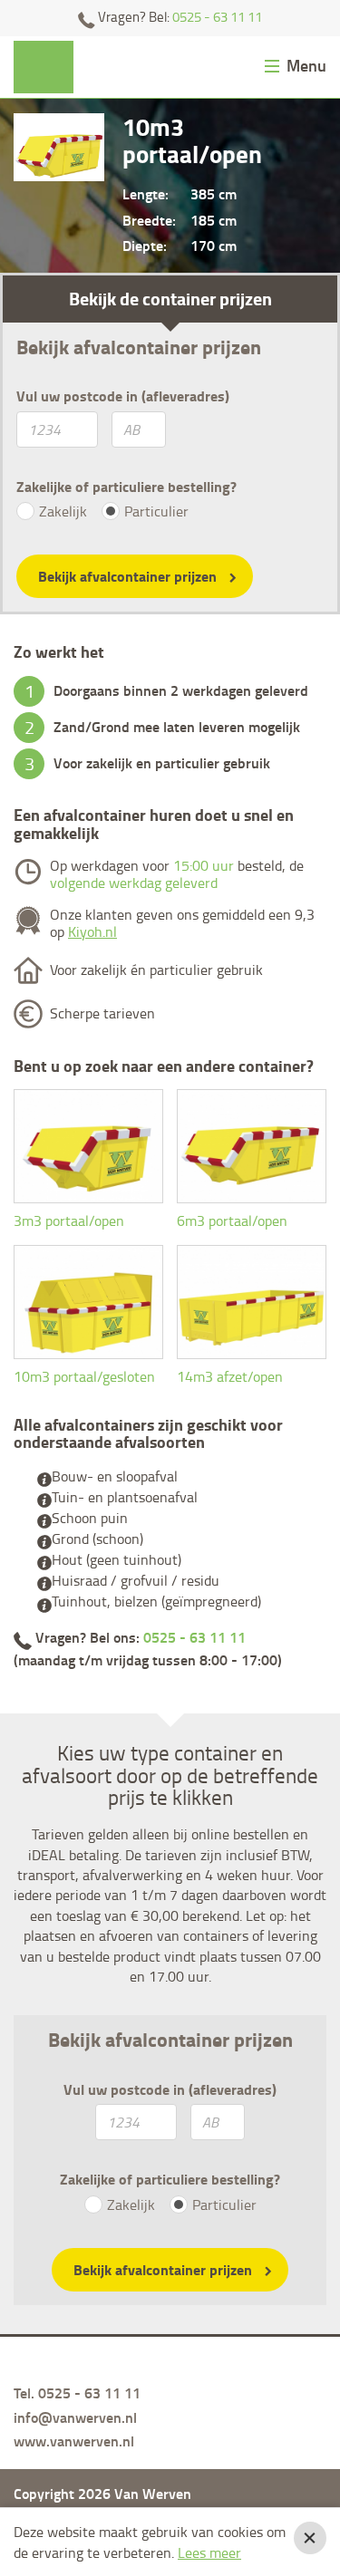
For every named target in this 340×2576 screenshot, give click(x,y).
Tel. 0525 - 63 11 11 (77, 2393)
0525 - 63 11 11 (217, 17)
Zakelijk (63, 511)
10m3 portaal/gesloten (84, 1376)
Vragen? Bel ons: (139, 1637)
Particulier (156, 511)
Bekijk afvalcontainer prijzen (127, 576)
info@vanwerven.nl (75, 2417)
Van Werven (44, 68)
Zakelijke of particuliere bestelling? (126, 487)
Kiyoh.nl (92, 931)
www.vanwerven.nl (74, 2441)
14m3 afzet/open (230, 1376)
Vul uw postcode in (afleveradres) (123, 396)
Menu (306, 66)
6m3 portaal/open (232, 1220)
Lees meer (209, 2552)
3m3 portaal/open (69, 1220)
